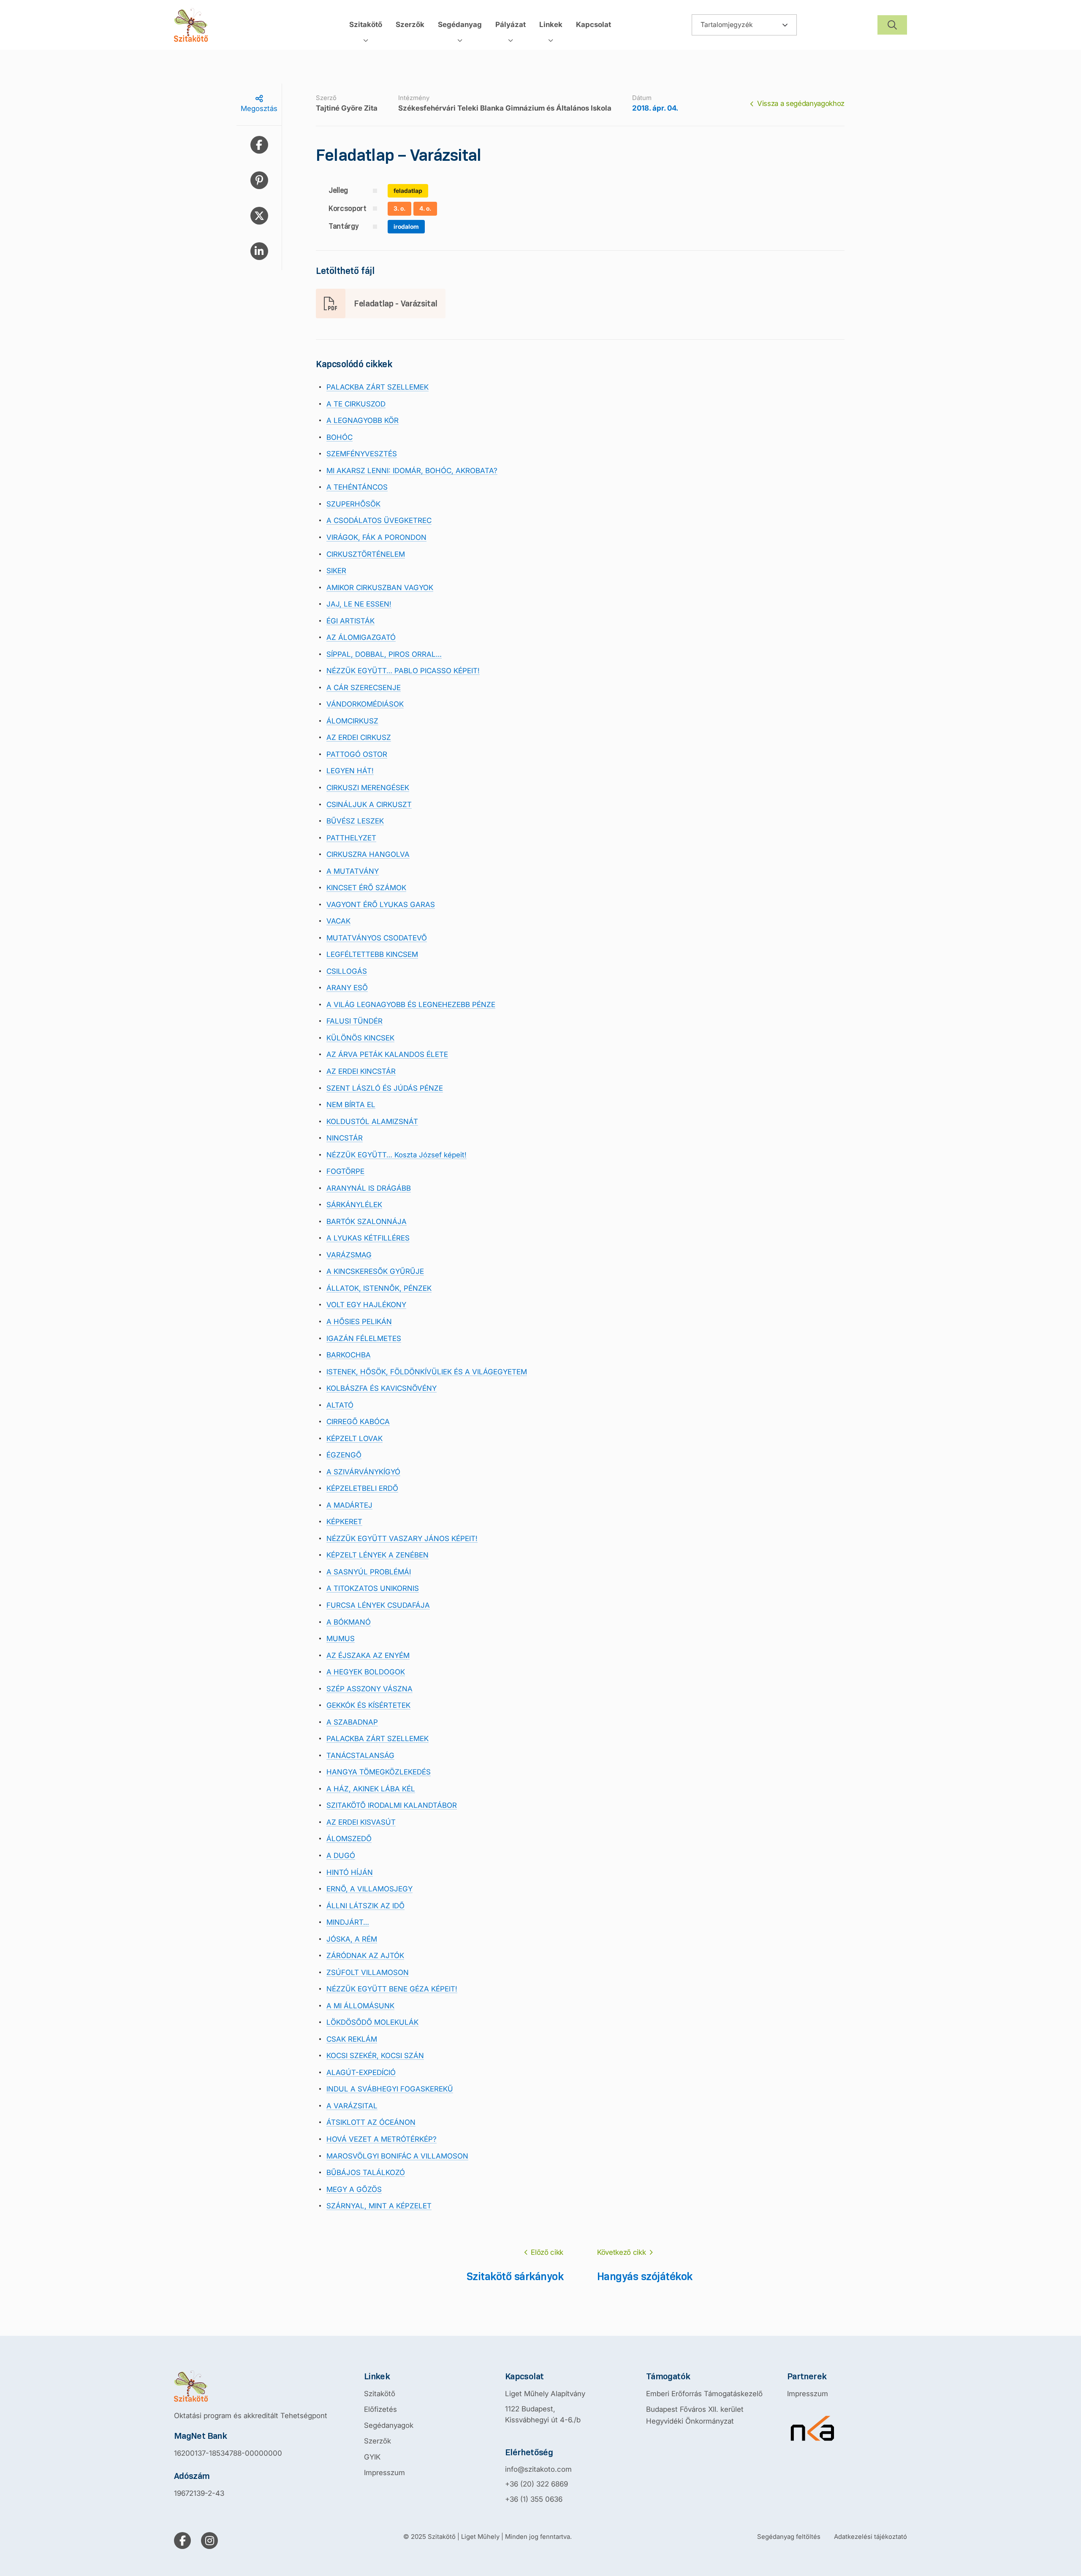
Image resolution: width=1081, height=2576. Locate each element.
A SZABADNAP (352, 1722)
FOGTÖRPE (345, 1171)
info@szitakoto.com (538, 2469)
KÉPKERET (344, 1522)
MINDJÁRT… (348, 1922)
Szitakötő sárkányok (515, 2276)
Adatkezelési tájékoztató (871, 2537)
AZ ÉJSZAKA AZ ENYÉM (368, 1655)
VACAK (338, 921)
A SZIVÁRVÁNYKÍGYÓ (363, 1472)
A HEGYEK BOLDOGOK (366, 1672)
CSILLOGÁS (347, 971)
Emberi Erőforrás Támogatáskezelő (704, 2394)
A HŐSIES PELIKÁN (359, 1322)
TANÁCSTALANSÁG (360, 1755)
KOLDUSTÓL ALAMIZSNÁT (372, 1121)
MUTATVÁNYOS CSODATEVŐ (377, 938)
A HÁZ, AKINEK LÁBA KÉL (371, 1789)
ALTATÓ (340, 1405)
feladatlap (408, 191)
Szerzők (378, 2441)
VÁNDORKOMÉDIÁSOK (365, 704)
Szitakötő (380, 2394)
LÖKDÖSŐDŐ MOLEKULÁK (372, 2022)
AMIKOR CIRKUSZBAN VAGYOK (380, 588)
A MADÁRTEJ (349, 1505)
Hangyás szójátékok (645, 2276)
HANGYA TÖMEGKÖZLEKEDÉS (379, 1772)
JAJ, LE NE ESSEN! (359, 604)
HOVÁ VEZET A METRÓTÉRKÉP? (382, 2139)
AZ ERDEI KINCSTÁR (361, 1071)
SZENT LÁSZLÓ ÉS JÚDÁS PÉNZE (385, 1088)
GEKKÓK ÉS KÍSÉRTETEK (368, 1705)
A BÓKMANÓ (349, 1622)
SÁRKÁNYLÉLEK (354, 1205)
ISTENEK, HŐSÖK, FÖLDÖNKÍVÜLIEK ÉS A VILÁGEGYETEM (427, 1372)
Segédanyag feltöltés (789, 2537)
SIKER (336, 571)
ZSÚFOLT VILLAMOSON (368, 1972)
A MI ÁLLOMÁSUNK (360, 2006)
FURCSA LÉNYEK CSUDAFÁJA (378, 1605)
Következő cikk (621, 2252)
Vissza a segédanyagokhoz (801, 103)
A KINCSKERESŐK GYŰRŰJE (375, 1271)
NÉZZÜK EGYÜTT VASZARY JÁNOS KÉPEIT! (402, 1539)
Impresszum (384, 2473)
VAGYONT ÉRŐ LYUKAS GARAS (381, 905)
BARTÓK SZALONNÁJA (367, 1222)
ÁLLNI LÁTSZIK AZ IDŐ (365, 1906)
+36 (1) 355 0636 (534, 2499)
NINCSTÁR (345, 1138)
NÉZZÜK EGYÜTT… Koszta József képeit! (397, 1155)
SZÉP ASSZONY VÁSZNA (369, 1689)
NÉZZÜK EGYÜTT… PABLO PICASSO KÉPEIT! (403, 671)
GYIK (372, 2457)
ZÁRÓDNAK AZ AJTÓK (365, 1956)
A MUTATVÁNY (353, 871)
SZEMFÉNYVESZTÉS (362, 454)
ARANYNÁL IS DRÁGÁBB (369, 1188)
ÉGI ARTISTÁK (350, 621)
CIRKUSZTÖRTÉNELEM (366, 554)
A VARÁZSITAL (352, 2106)
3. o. (399, 208)
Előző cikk (547, 2252)
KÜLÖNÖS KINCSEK (360, 1038)
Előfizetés (380, 2409)
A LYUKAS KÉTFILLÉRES (368, 1238)
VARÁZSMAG (349, 1255)
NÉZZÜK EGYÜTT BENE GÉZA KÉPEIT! (392, 1989)
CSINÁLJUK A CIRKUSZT (369, 804)
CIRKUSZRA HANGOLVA (368, 854)
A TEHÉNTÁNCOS (357, 487)
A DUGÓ (341, 1855)
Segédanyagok (389, 2425)
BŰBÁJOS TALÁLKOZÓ (366, 2172)
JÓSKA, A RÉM (352, 1939)
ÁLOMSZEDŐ (349, 1839)
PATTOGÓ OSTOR (357, 754)
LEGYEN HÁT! (350, 771)
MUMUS (341, 1639)
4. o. (425, 208)
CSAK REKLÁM (352, 2039)
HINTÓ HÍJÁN (350, 1872)
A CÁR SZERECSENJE (364, 688)
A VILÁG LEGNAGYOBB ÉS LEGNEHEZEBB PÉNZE (411, 1005)
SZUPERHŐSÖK (353, 504)
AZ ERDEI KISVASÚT (361, 1822)
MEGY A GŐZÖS (354, 2189)
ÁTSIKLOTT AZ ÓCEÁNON (371, 2122)
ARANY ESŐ (347, 988)
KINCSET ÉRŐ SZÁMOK (366, 888)
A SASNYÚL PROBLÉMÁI (369, 1572)
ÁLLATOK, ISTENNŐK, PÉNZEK (379, 1288)
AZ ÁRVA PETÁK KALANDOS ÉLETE (387, 1054)
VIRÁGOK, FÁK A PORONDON (376, 537)
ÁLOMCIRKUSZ (352, 721)
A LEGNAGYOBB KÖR (363, 420)
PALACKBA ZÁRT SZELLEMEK (378, 387)
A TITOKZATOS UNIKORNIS (373, 1588)
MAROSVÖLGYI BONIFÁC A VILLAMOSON (397, 2156)
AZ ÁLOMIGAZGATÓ (361, 637)
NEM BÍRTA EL (351, 1105)
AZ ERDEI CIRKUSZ (359, 737)
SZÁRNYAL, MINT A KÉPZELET (379, 2206)
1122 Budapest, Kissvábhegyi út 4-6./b (543, 2414)
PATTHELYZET (351, 838)
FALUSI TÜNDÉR (354, 1021)
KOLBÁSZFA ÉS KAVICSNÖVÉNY (382, 1388)
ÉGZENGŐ (344, 1455)
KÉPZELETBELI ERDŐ (362, 1488)
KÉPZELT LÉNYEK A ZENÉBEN (378, 1555)
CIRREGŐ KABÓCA (358, 1422)
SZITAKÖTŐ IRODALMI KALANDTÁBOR (392, 1805)
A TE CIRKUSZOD (356, 404)
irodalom (406, 226)
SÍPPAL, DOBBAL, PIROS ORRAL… (384, 654)
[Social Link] (182, 2541)
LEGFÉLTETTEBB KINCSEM (372, 954)
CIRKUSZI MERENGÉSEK (368, 788)
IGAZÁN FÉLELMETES (364, 1338)
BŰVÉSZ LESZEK (355, 821)
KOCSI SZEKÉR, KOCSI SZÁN (375, 2056)
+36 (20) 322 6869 (536, 2484)
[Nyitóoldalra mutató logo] (251, 2386)
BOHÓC (340, 437)
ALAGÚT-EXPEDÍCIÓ (361, 2072)
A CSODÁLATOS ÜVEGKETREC (379, 520)
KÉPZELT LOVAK (354, 1438)
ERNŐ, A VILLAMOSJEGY (369, 1889)
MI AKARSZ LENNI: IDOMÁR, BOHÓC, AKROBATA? (412, 471)
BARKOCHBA (349, 1355)
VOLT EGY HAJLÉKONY (366, 1305)
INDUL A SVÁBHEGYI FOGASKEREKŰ (390, 2089)
